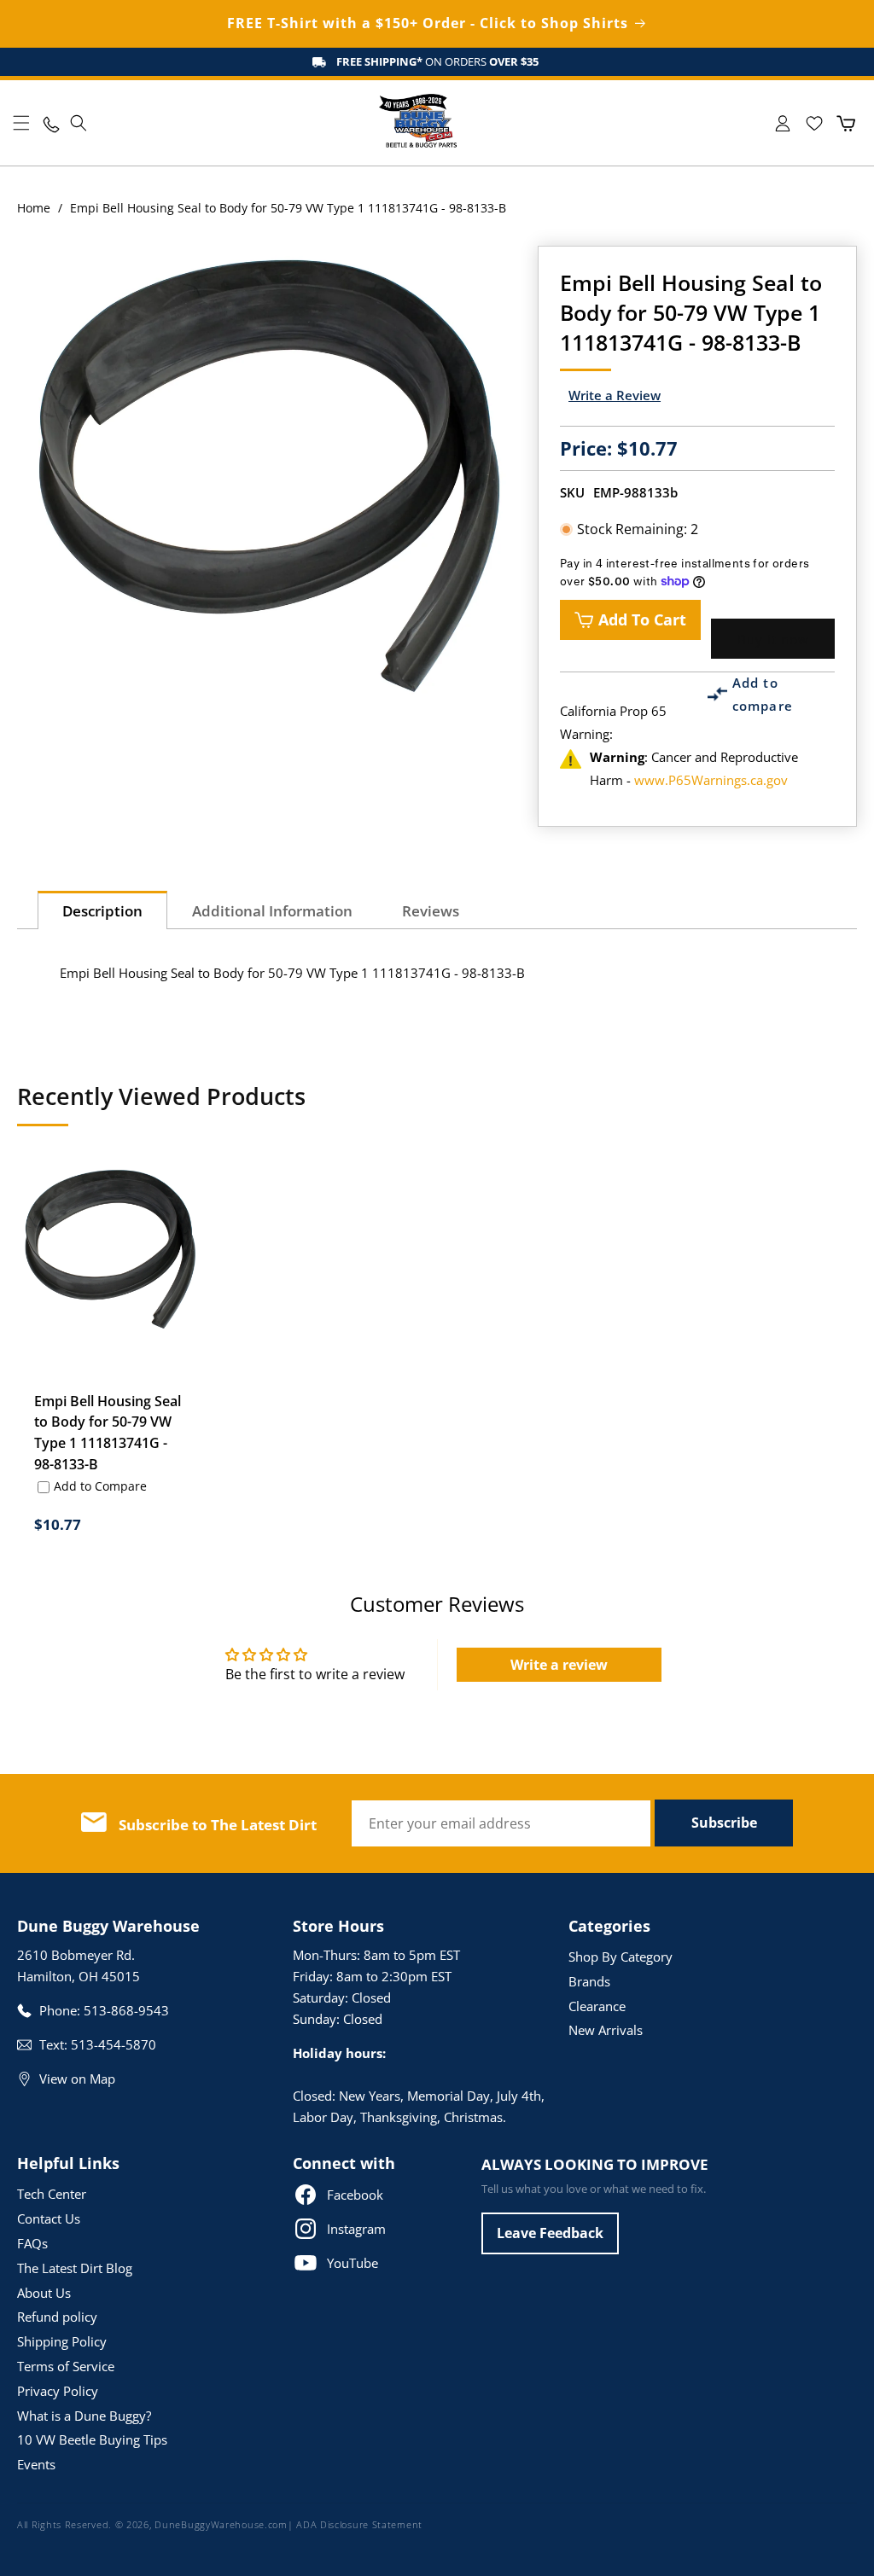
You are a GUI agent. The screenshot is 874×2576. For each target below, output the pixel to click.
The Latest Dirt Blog (75, 2268)
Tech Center (52, 2194)
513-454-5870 (114, 2044)
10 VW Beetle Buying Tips (92, 2439)
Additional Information (272, 911)
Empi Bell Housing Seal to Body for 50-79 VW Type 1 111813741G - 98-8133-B (108, 1433)
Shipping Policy (62, 2341)
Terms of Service (66, 2366)
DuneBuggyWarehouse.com (221, 2524)
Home (34, 208)
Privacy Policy (58, 2391)
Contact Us (49, 2218)
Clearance (597, 2006)
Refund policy (57, 2317)
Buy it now (773, 639)
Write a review (559, 1665)
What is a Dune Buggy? (84, 2416)
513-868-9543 (126, 2010)
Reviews (431, 911)
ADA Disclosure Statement (359, 2524)
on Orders (437, 61)
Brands (589, 1981)
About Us (44, 2293)
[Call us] (50, 123)
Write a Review (615, 395)
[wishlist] (814, 123)
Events (36, 2464)
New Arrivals (606, 2030)
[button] (21, 123)
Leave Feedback (550, 2233)
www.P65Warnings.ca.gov (711, 780)
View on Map (77, 2079)
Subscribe (724, 1823)
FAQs (32, 2243)
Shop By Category (621, 1957)
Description (102, 911)
